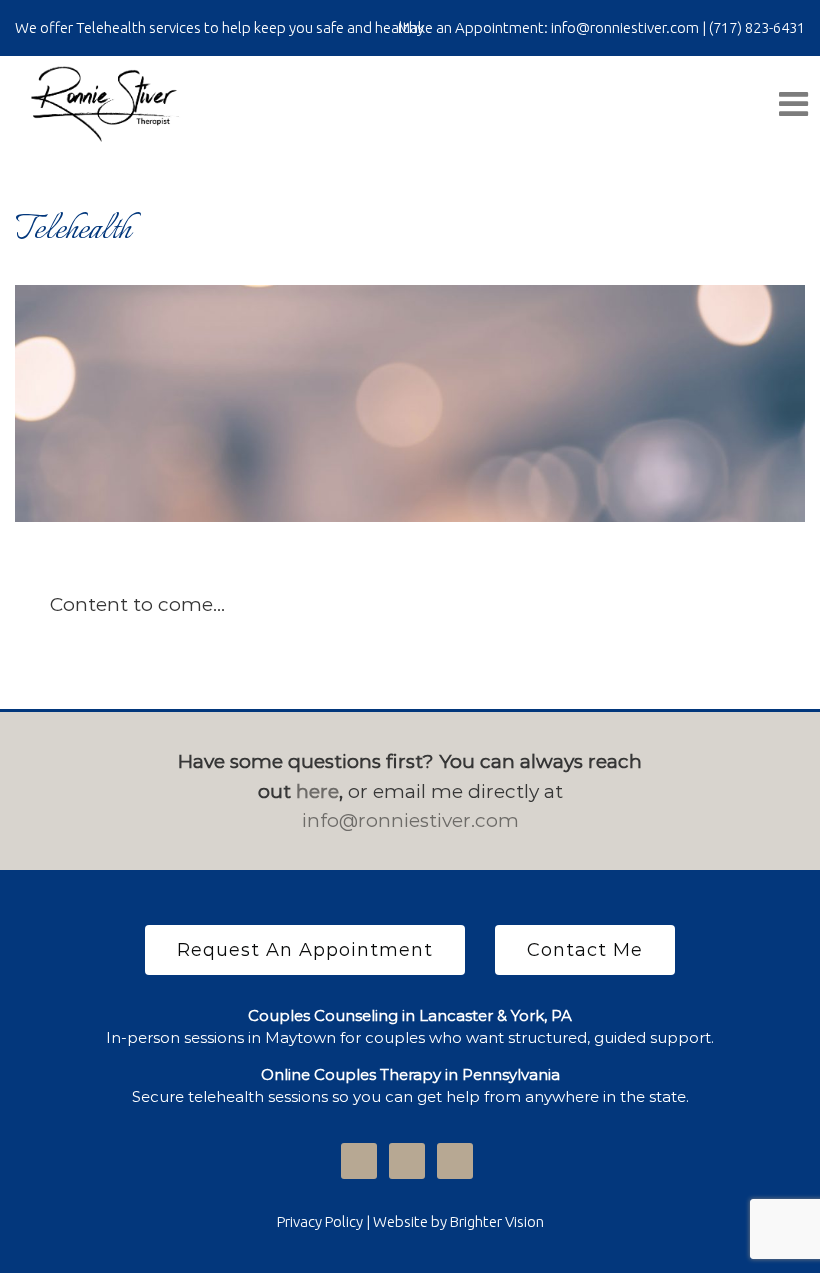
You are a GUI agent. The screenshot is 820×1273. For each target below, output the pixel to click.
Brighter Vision (497, 1221)
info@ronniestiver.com (410, 820)
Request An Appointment (305, 950)
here (317, 791)
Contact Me (585, 950)
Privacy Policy (320, 1221)
